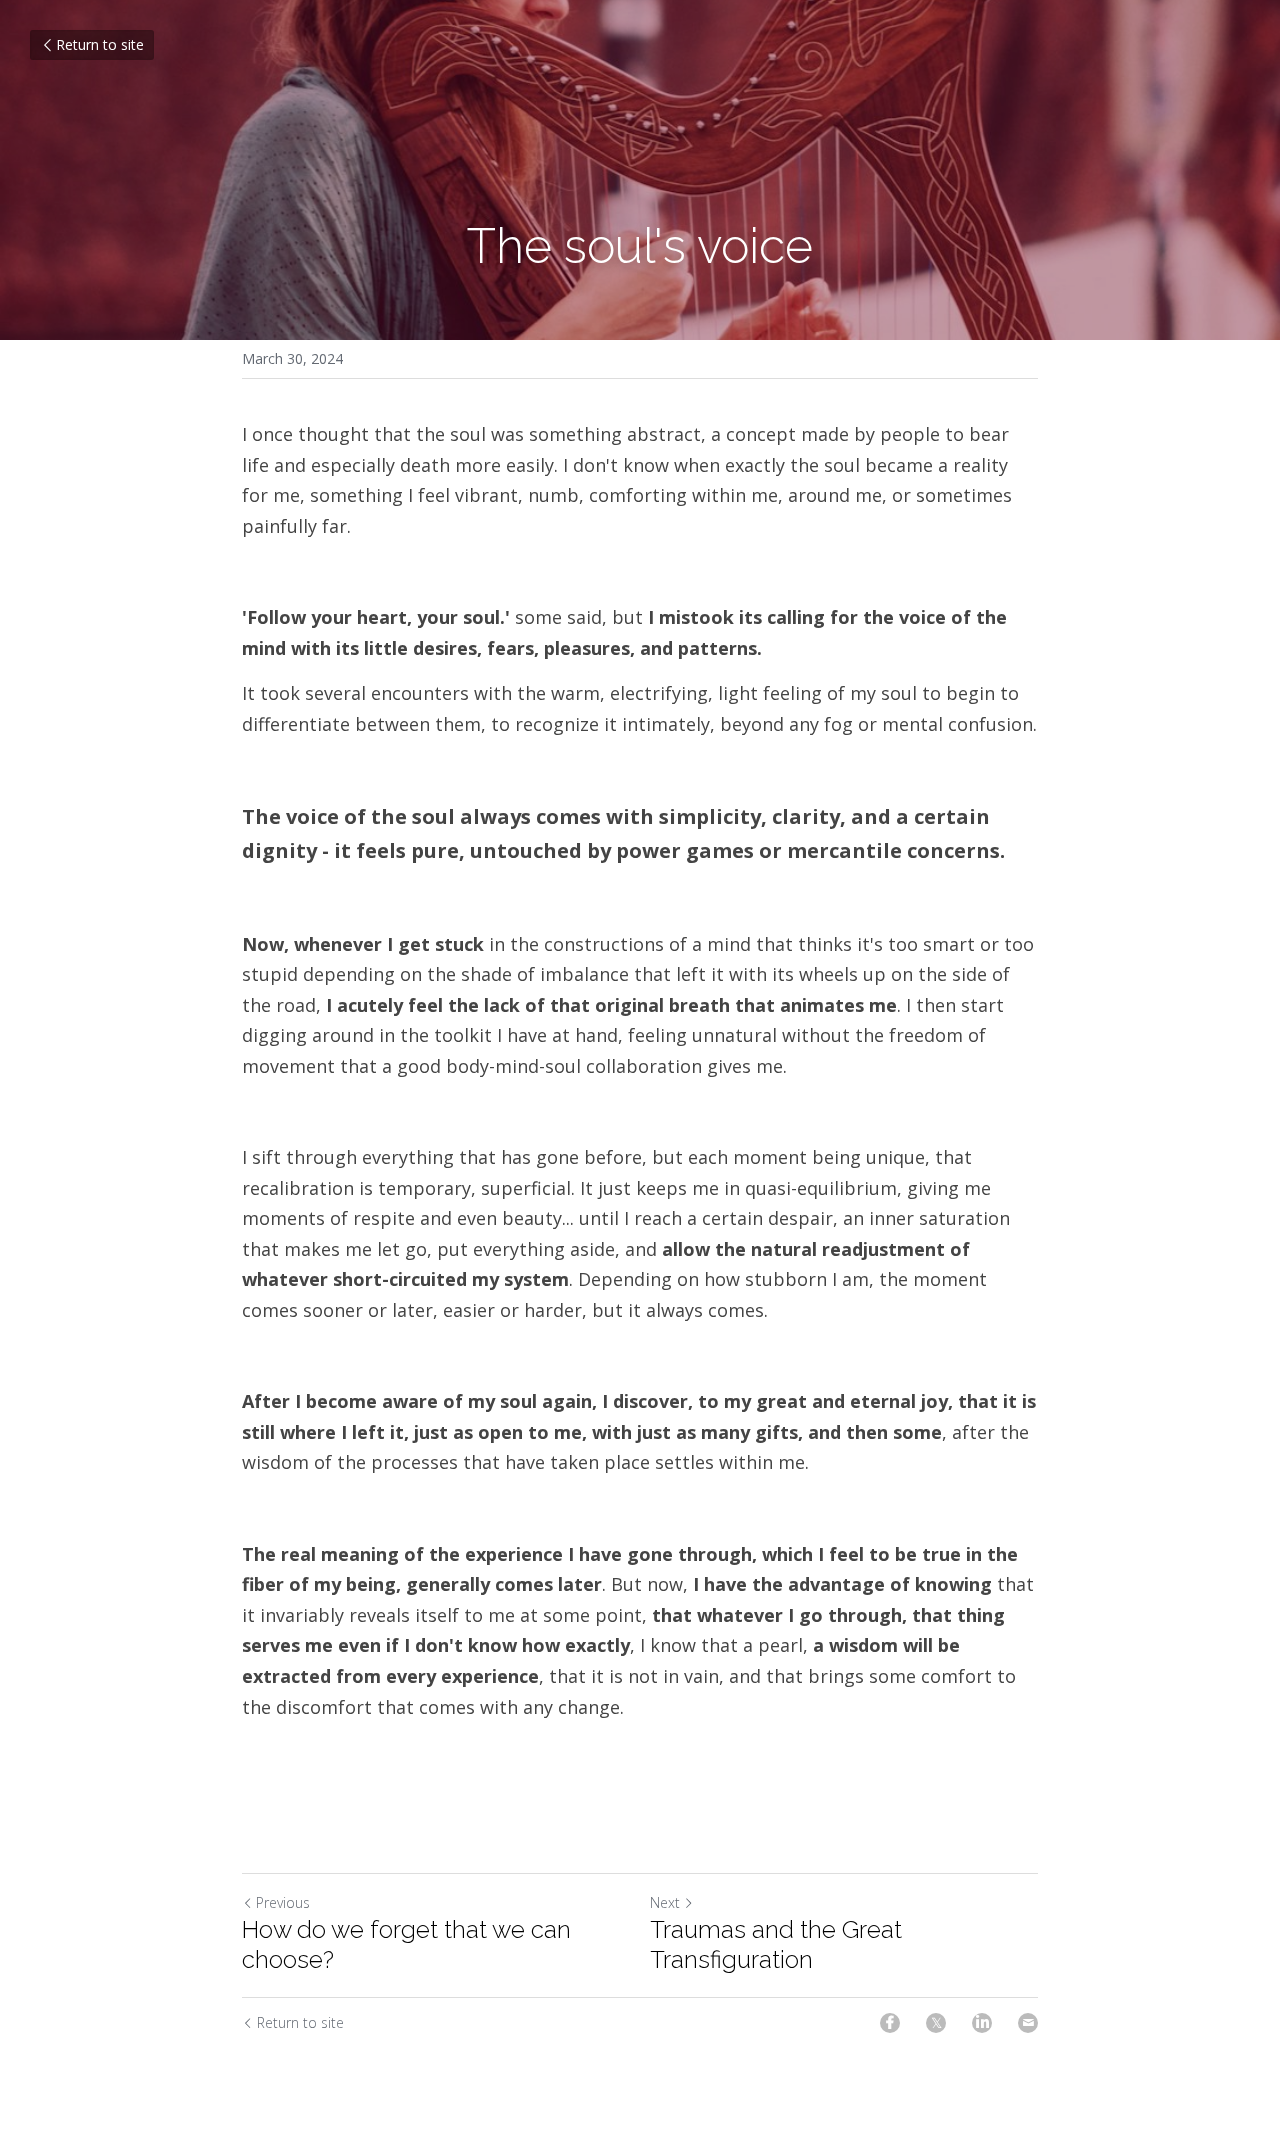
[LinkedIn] (982, 2023)
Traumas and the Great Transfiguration (776, 1944)
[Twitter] (936, 2023)
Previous (283, 1902)
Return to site (100, 44)
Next (665, 1902)
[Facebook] (890, 2023)
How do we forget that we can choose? (406, 1944)
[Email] (1028, 2023)
